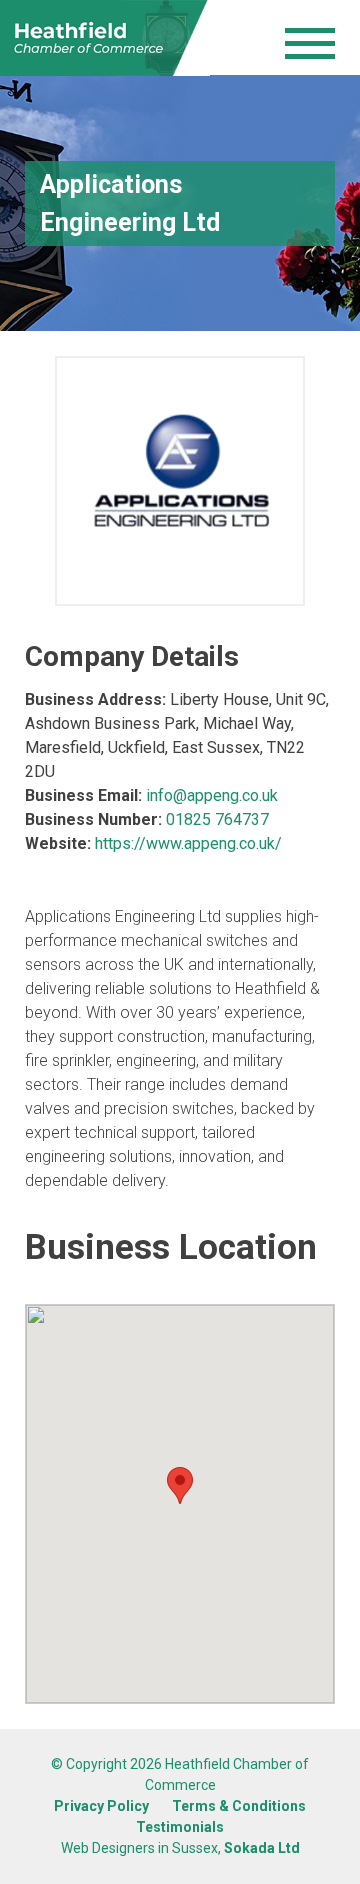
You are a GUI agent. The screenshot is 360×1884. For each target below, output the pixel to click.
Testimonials (180, 1827)
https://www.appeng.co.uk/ (188, 843)
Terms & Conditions (239, 1806)
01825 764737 (217, 819)
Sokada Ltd (262, 1848)
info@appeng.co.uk (212, 795)
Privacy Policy (101, 1806)
